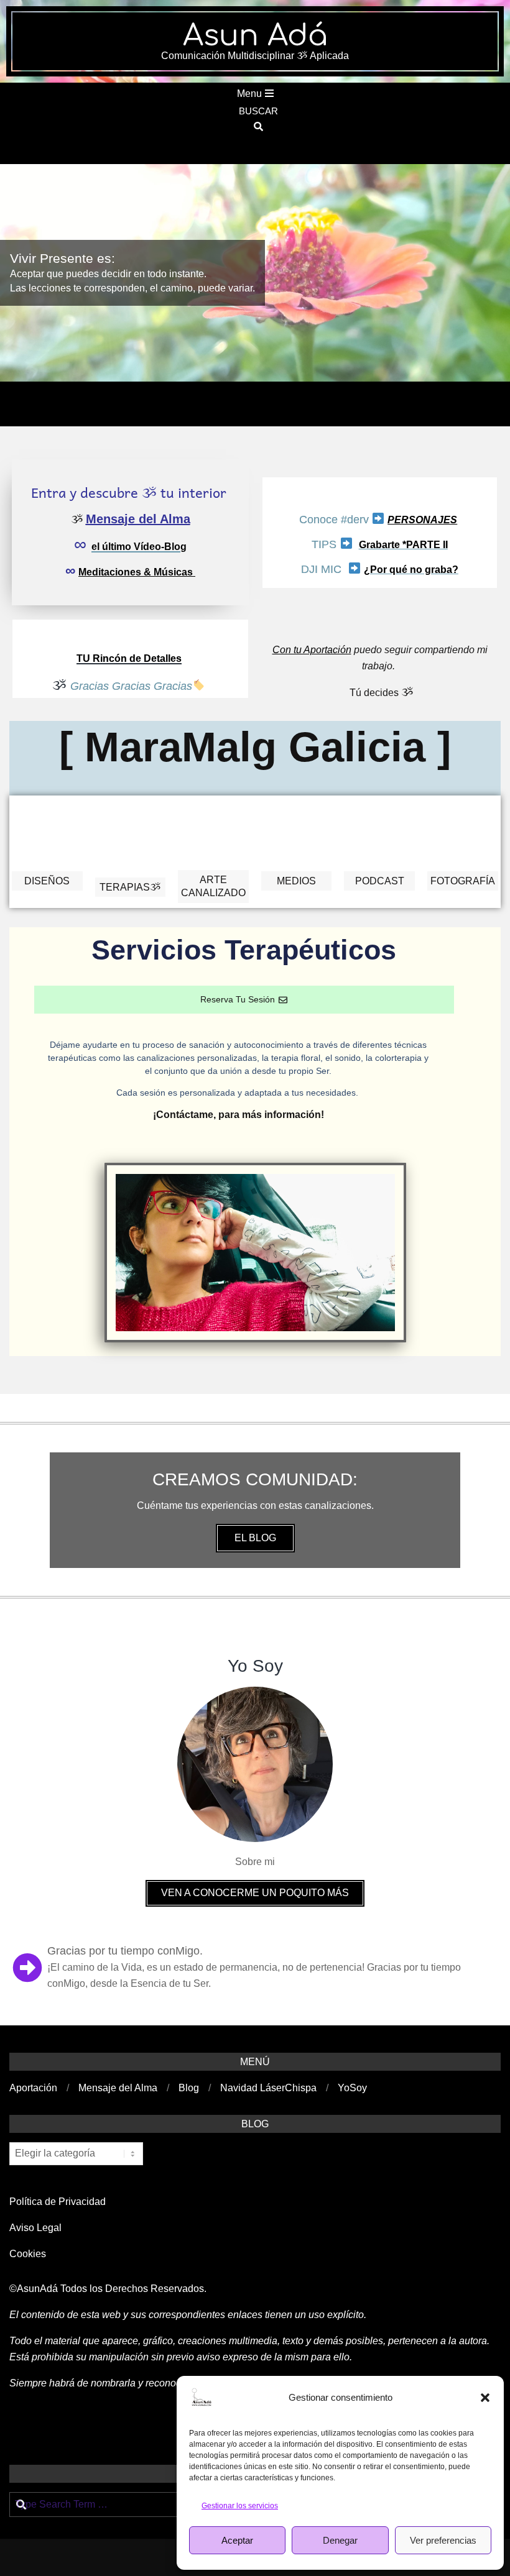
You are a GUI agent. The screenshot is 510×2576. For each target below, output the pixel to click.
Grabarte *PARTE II (403, 545)
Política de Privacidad (58, 2202)
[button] (485, 2398)
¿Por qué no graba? (411, 570)
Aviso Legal (35, 2228)
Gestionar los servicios (240, 2506)
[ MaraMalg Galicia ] (255, 747)
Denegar (340, 2540)
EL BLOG (255, 1538)
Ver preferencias (443, 2540)
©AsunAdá (34, 2289)
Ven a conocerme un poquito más (255, 1893)
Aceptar (237, 2540)
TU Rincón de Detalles (129, 658)
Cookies (29, 2254)
